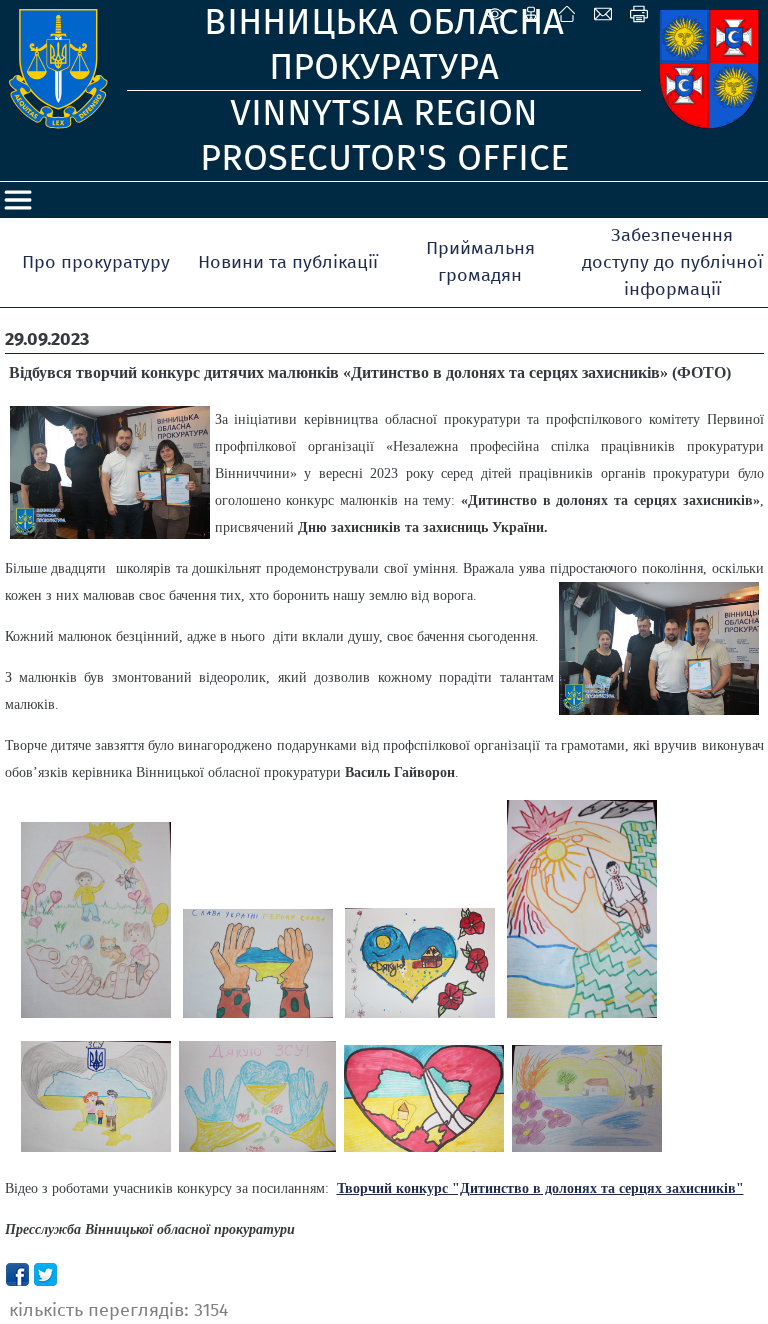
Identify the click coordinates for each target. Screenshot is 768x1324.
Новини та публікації (288, 262)
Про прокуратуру (96, 262)
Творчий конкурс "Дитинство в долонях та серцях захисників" (540, 1188)
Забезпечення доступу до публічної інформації (672, 262)
